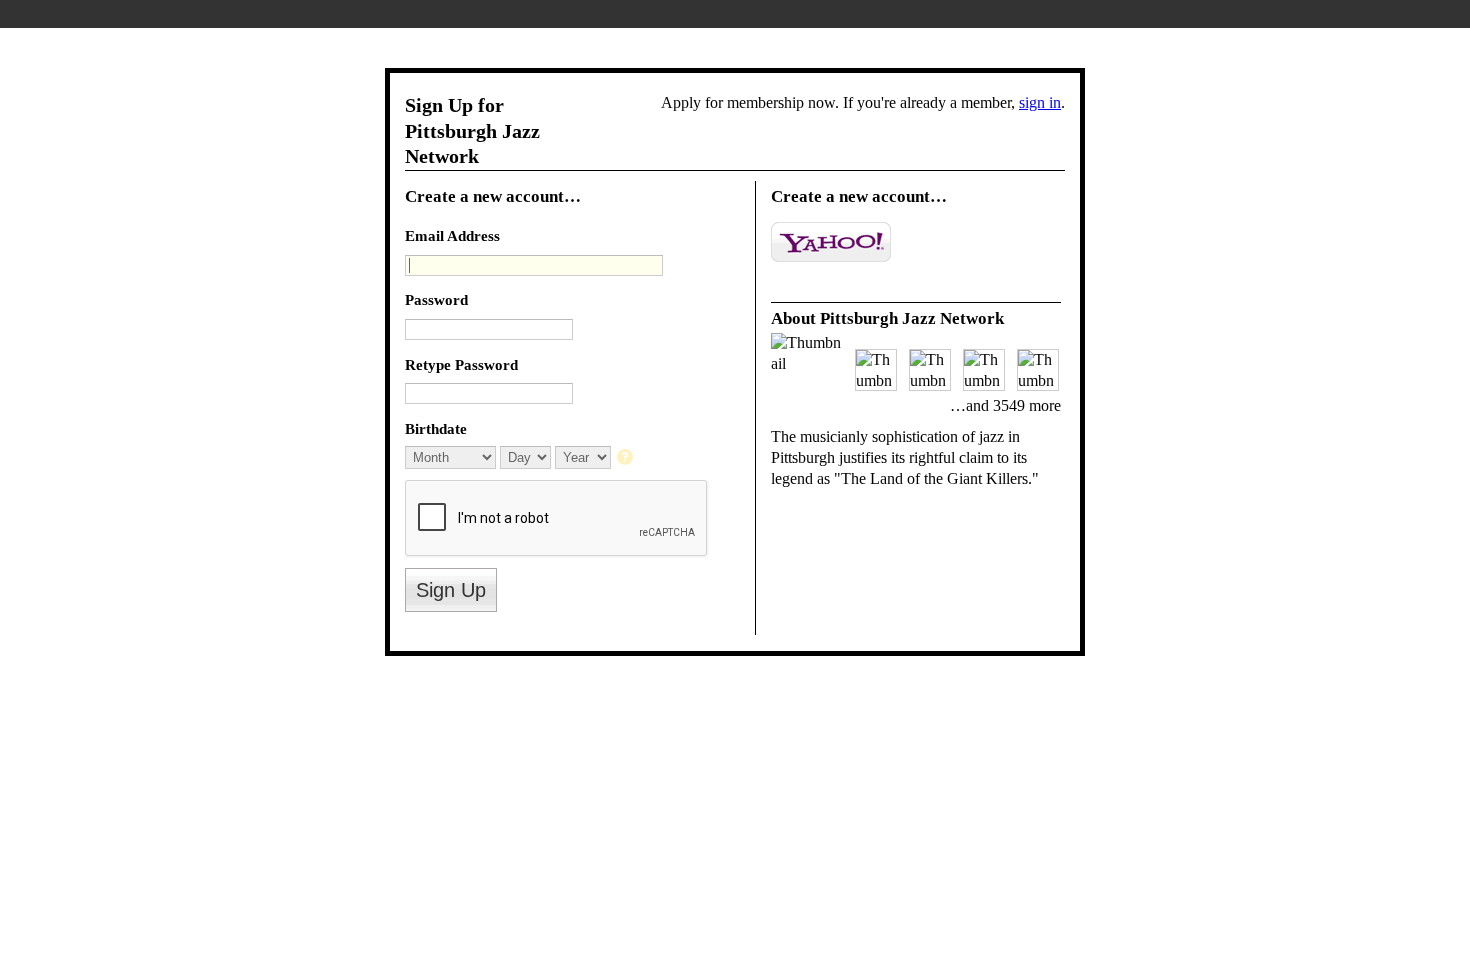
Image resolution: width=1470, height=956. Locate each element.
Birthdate (436, 428)
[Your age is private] (626, 458)
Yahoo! (831, 242)
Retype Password (461, 364)
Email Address (452, 235)
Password (436, 299)
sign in (1040, 102)
